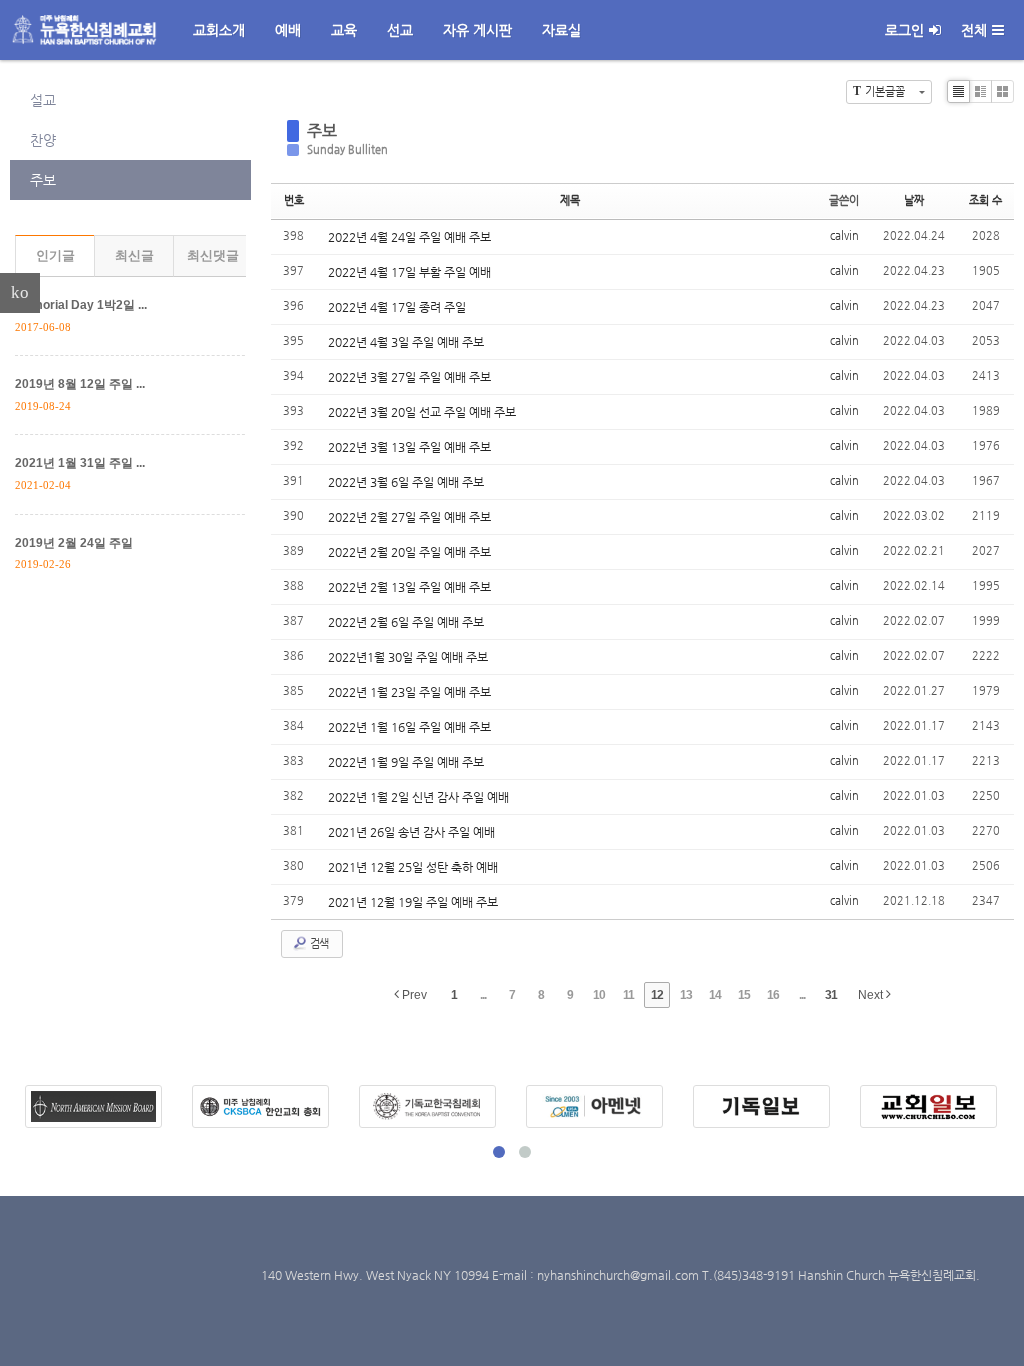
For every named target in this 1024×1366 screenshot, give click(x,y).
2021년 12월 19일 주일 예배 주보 (413, 902)
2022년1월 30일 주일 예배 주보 (408, 657)
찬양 (43, 140)
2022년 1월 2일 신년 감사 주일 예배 (418, 797)
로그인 (904, 30)
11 (628, 995)
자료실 (561, 30)
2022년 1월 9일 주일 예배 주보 (406, 762)
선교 (400, 30)
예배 (288, 30)
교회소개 (219, 30)
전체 (974, 30)
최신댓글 (213, 255)
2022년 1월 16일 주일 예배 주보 (409, 727)
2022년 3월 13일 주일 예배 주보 (409, 447)
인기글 (55, 255)
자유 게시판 (477, 30)
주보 (43, 180)
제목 (570, 200)
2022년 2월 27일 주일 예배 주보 (409, 517)
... (483, 995)
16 (773, 995)
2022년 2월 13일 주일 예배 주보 (409, 587)
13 (686, 995)
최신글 (134, 255)
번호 (294, 200)
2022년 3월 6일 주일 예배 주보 (406, 482)
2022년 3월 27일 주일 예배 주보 (409, 377)
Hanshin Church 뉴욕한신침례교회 (887, 1275)
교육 (344, 30)
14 (715, 995)
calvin (844, 235)
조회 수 (985, 200)
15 (744, 995)
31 (831, 995)
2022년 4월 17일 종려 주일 (397, 307)
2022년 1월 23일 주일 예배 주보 (409, 692)
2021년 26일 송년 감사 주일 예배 (411, 832)
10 (599, 995)
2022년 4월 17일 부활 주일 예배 (409, 272)
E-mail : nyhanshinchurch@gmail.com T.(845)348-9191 (645, 1275)
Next (872, 995)
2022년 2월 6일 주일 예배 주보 (406, 622)
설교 (43, 100)
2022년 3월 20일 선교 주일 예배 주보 (422, 412)
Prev (413, 995)
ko (20, 292)
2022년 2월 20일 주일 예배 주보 (409, 552)
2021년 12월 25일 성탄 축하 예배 (413, 867)
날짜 (914, 200)
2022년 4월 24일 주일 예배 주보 (409, 237)
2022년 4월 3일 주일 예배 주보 (406, 342)
